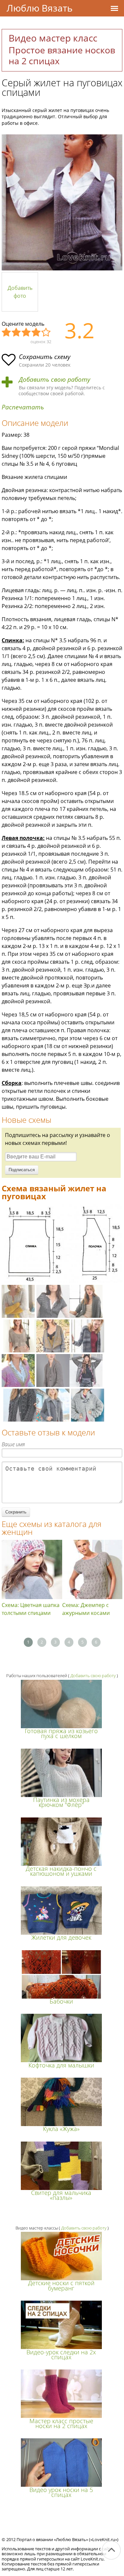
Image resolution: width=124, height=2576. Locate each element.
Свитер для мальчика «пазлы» (61, 2195)
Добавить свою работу (55, 380)
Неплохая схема (17, 333)
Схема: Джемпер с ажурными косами (86, 1609)
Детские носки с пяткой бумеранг (61, 2285)
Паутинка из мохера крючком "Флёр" (61, 1802)
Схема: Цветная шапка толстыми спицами (31, 1609)
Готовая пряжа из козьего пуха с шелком (61, 1733)
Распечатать (23, 407)
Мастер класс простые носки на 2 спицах (61, 2423)
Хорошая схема (36, 333)
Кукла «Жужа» (61, 2129)
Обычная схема (26, 333)
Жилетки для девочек (61, 1937)
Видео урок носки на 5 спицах (61, 2492)
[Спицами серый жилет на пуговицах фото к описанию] (62, 202)
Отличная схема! (46, 333)
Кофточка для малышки (61, 2065)
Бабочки (61, 2001)
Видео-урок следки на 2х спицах (61, 2354)
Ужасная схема (7, 333)
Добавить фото (20, 292)
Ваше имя (13, 1444)
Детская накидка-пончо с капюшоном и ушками (61, 1871)
